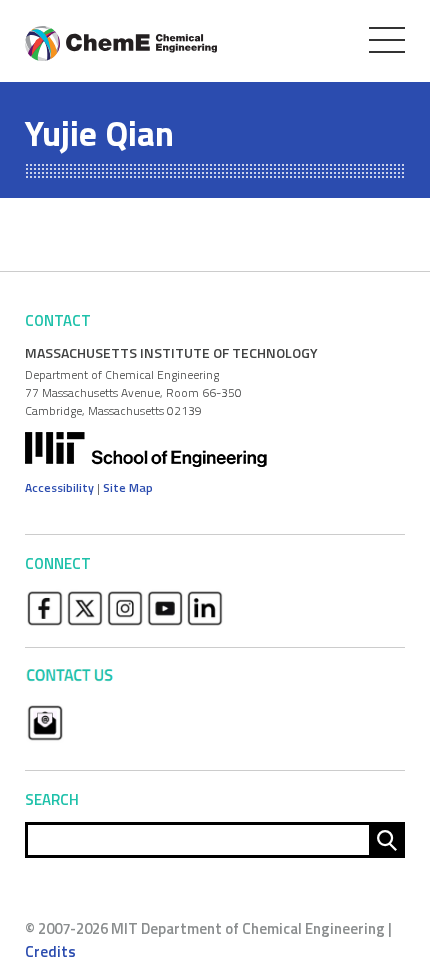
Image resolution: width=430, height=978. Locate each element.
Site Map (128, 487)
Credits (50, 951)
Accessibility (59, 487)
